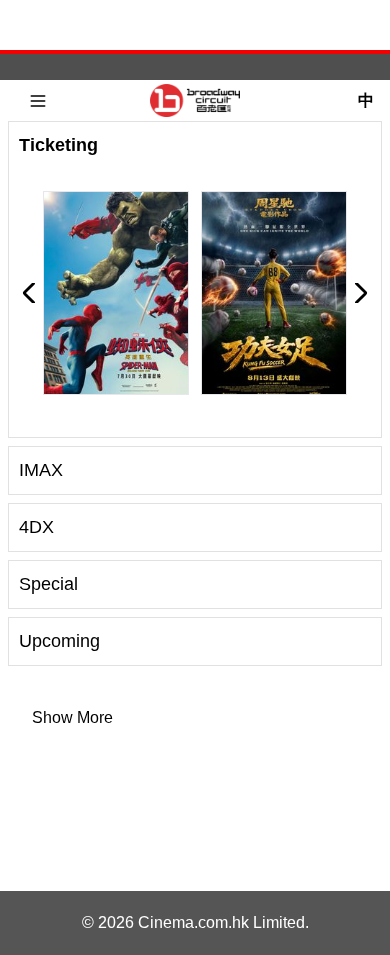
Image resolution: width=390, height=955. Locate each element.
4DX (36, 527)
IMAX (41, 470)
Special (48, 584)
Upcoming (59, 641)
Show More (72, 717)
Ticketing (58, 145)
